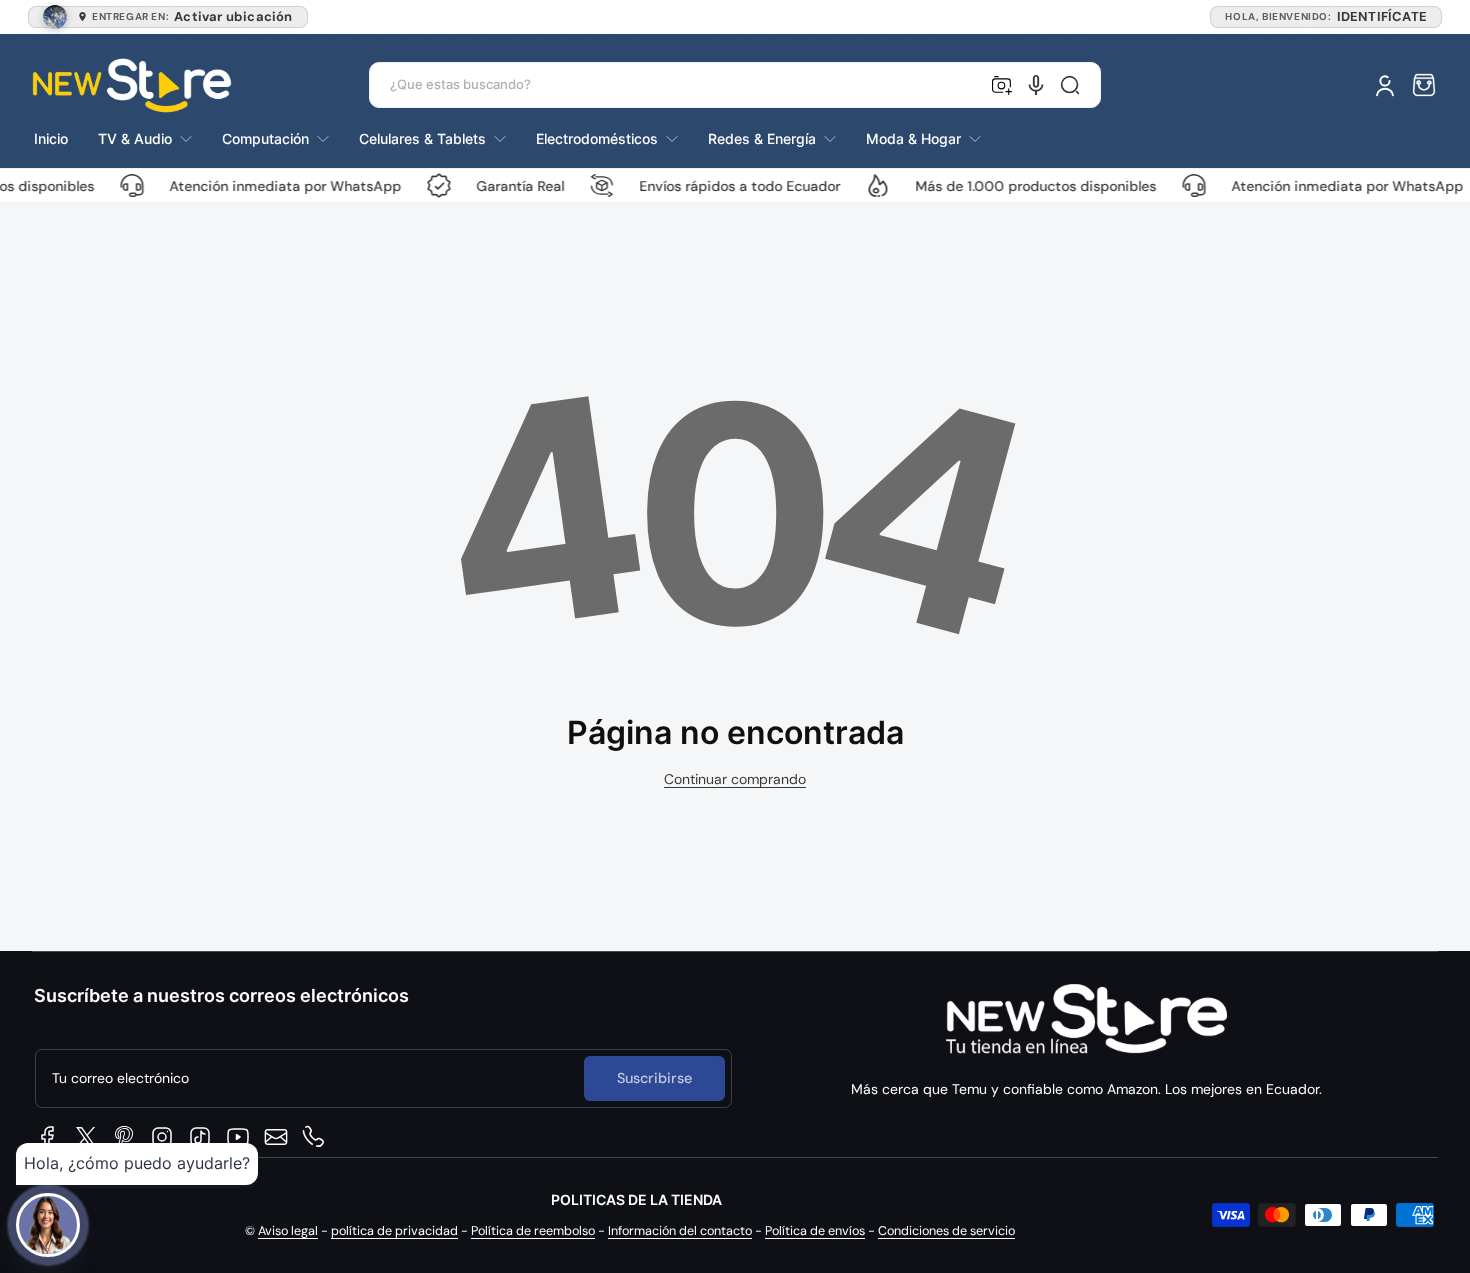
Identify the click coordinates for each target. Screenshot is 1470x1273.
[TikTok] (200, 1137)
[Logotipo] (132, 85)
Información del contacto (680, 1231)
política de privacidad (394, 1231)
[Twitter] (86, 1137)
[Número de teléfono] (314, 1137)
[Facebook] (48, 1137)
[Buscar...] (1070, 85)
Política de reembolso (533, 1231)
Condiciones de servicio (946, 1231)
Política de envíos (815, 1231)
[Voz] (1036, 85)
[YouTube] (238, 1137)
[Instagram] (162, 1137)
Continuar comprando (735, 779)
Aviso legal (288, 1231)
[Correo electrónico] (276, 1137)
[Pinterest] (124, 1137)
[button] (1424, 85)
